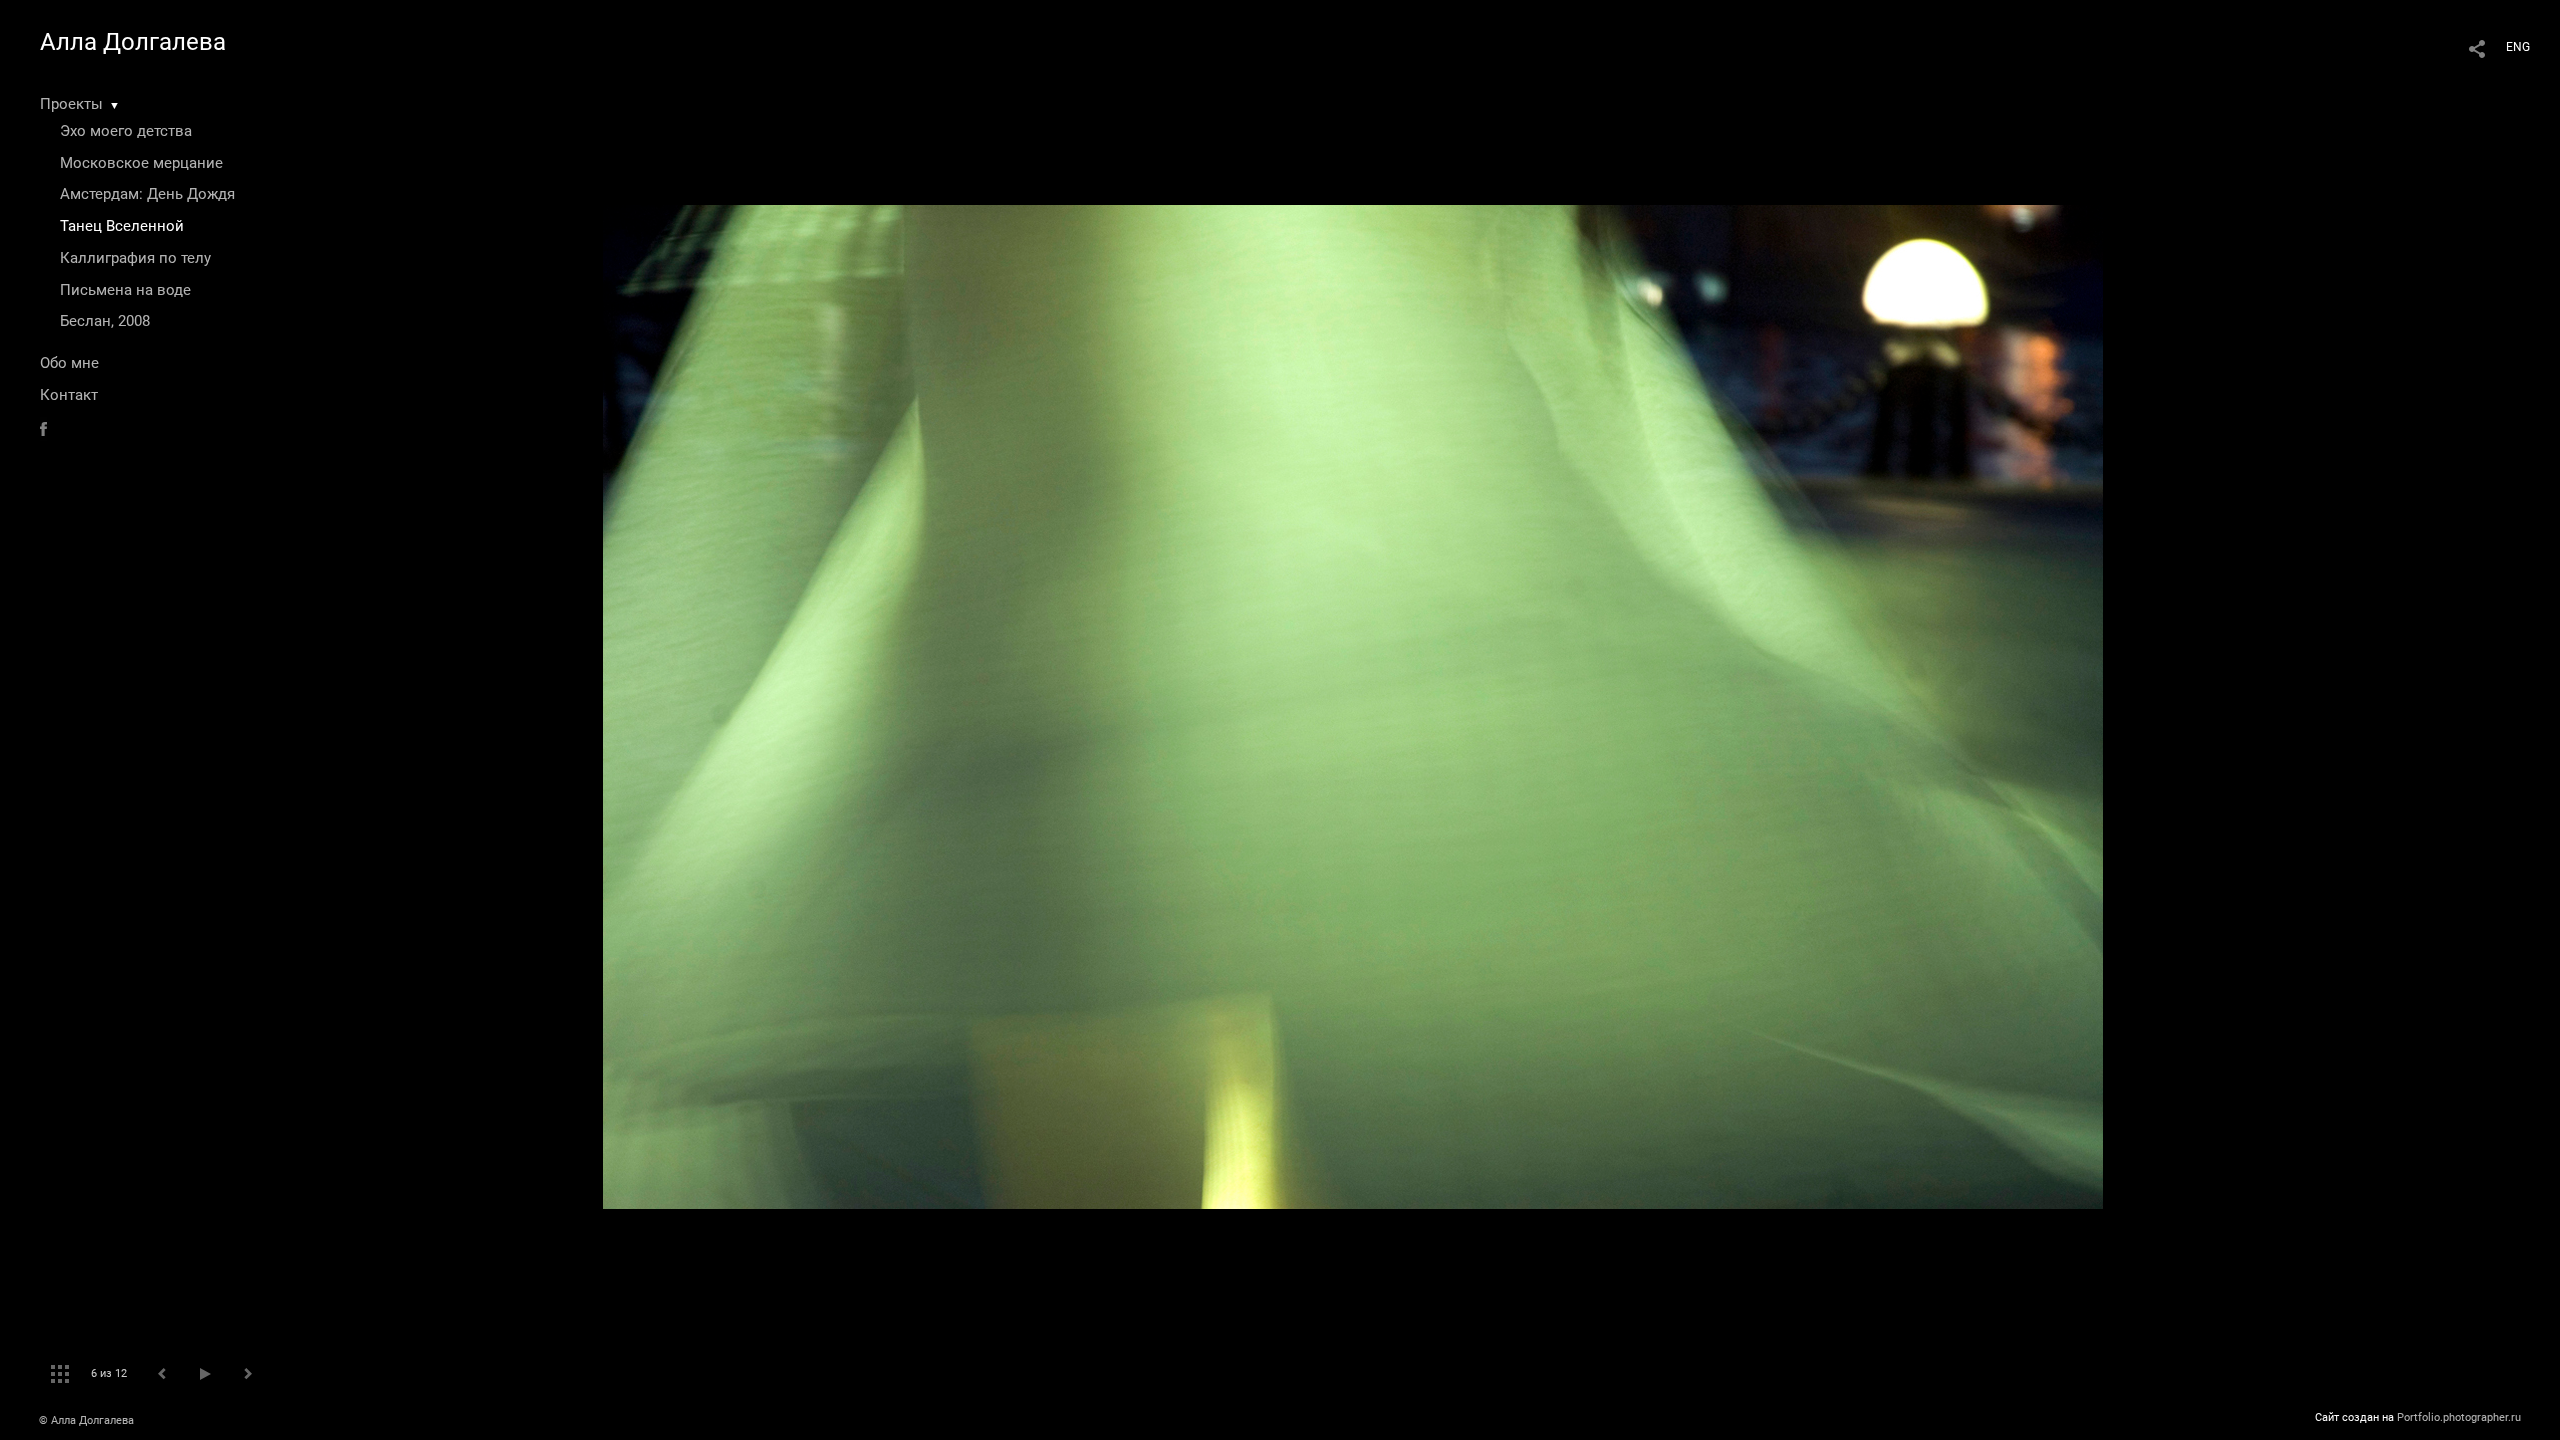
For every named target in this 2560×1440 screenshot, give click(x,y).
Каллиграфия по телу (135, 258)
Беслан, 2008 (105, 321)
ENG (2518, 47)
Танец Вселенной (122, 226)
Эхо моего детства (126, 131)
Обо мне (69, 363)
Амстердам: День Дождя (147, 194)
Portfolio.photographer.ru (2459, 1417)
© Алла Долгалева (86, 1420)
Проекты (71, 104)
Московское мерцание (141, 163)
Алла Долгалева (133, 42)
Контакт (69, 395)
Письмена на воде (125, 290)
